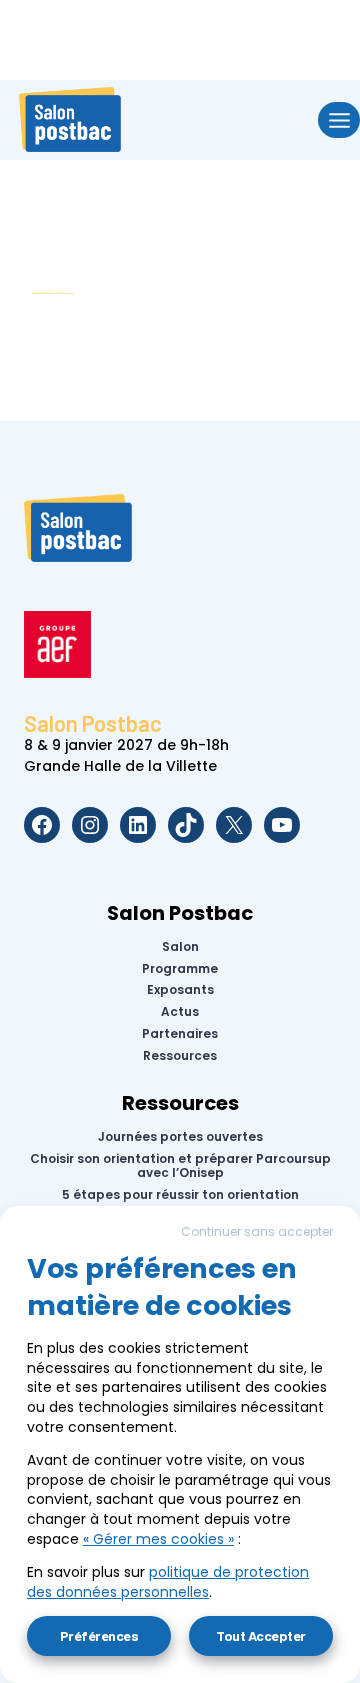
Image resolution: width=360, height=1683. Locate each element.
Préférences (99, 1635)
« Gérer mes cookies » (158, 1539)
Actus (180, 1012)
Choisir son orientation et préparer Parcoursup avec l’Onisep (180, 1166)
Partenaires (180, 1034)
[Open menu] (339, 119)
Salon (180, 947)
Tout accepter (261, 1635)
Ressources (180, 1056)
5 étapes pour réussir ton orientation (180, 1195)
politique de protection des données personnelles (168, 1582)
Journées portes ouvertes (180, 1137)
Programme (180, 968)
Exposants (180, 990)
